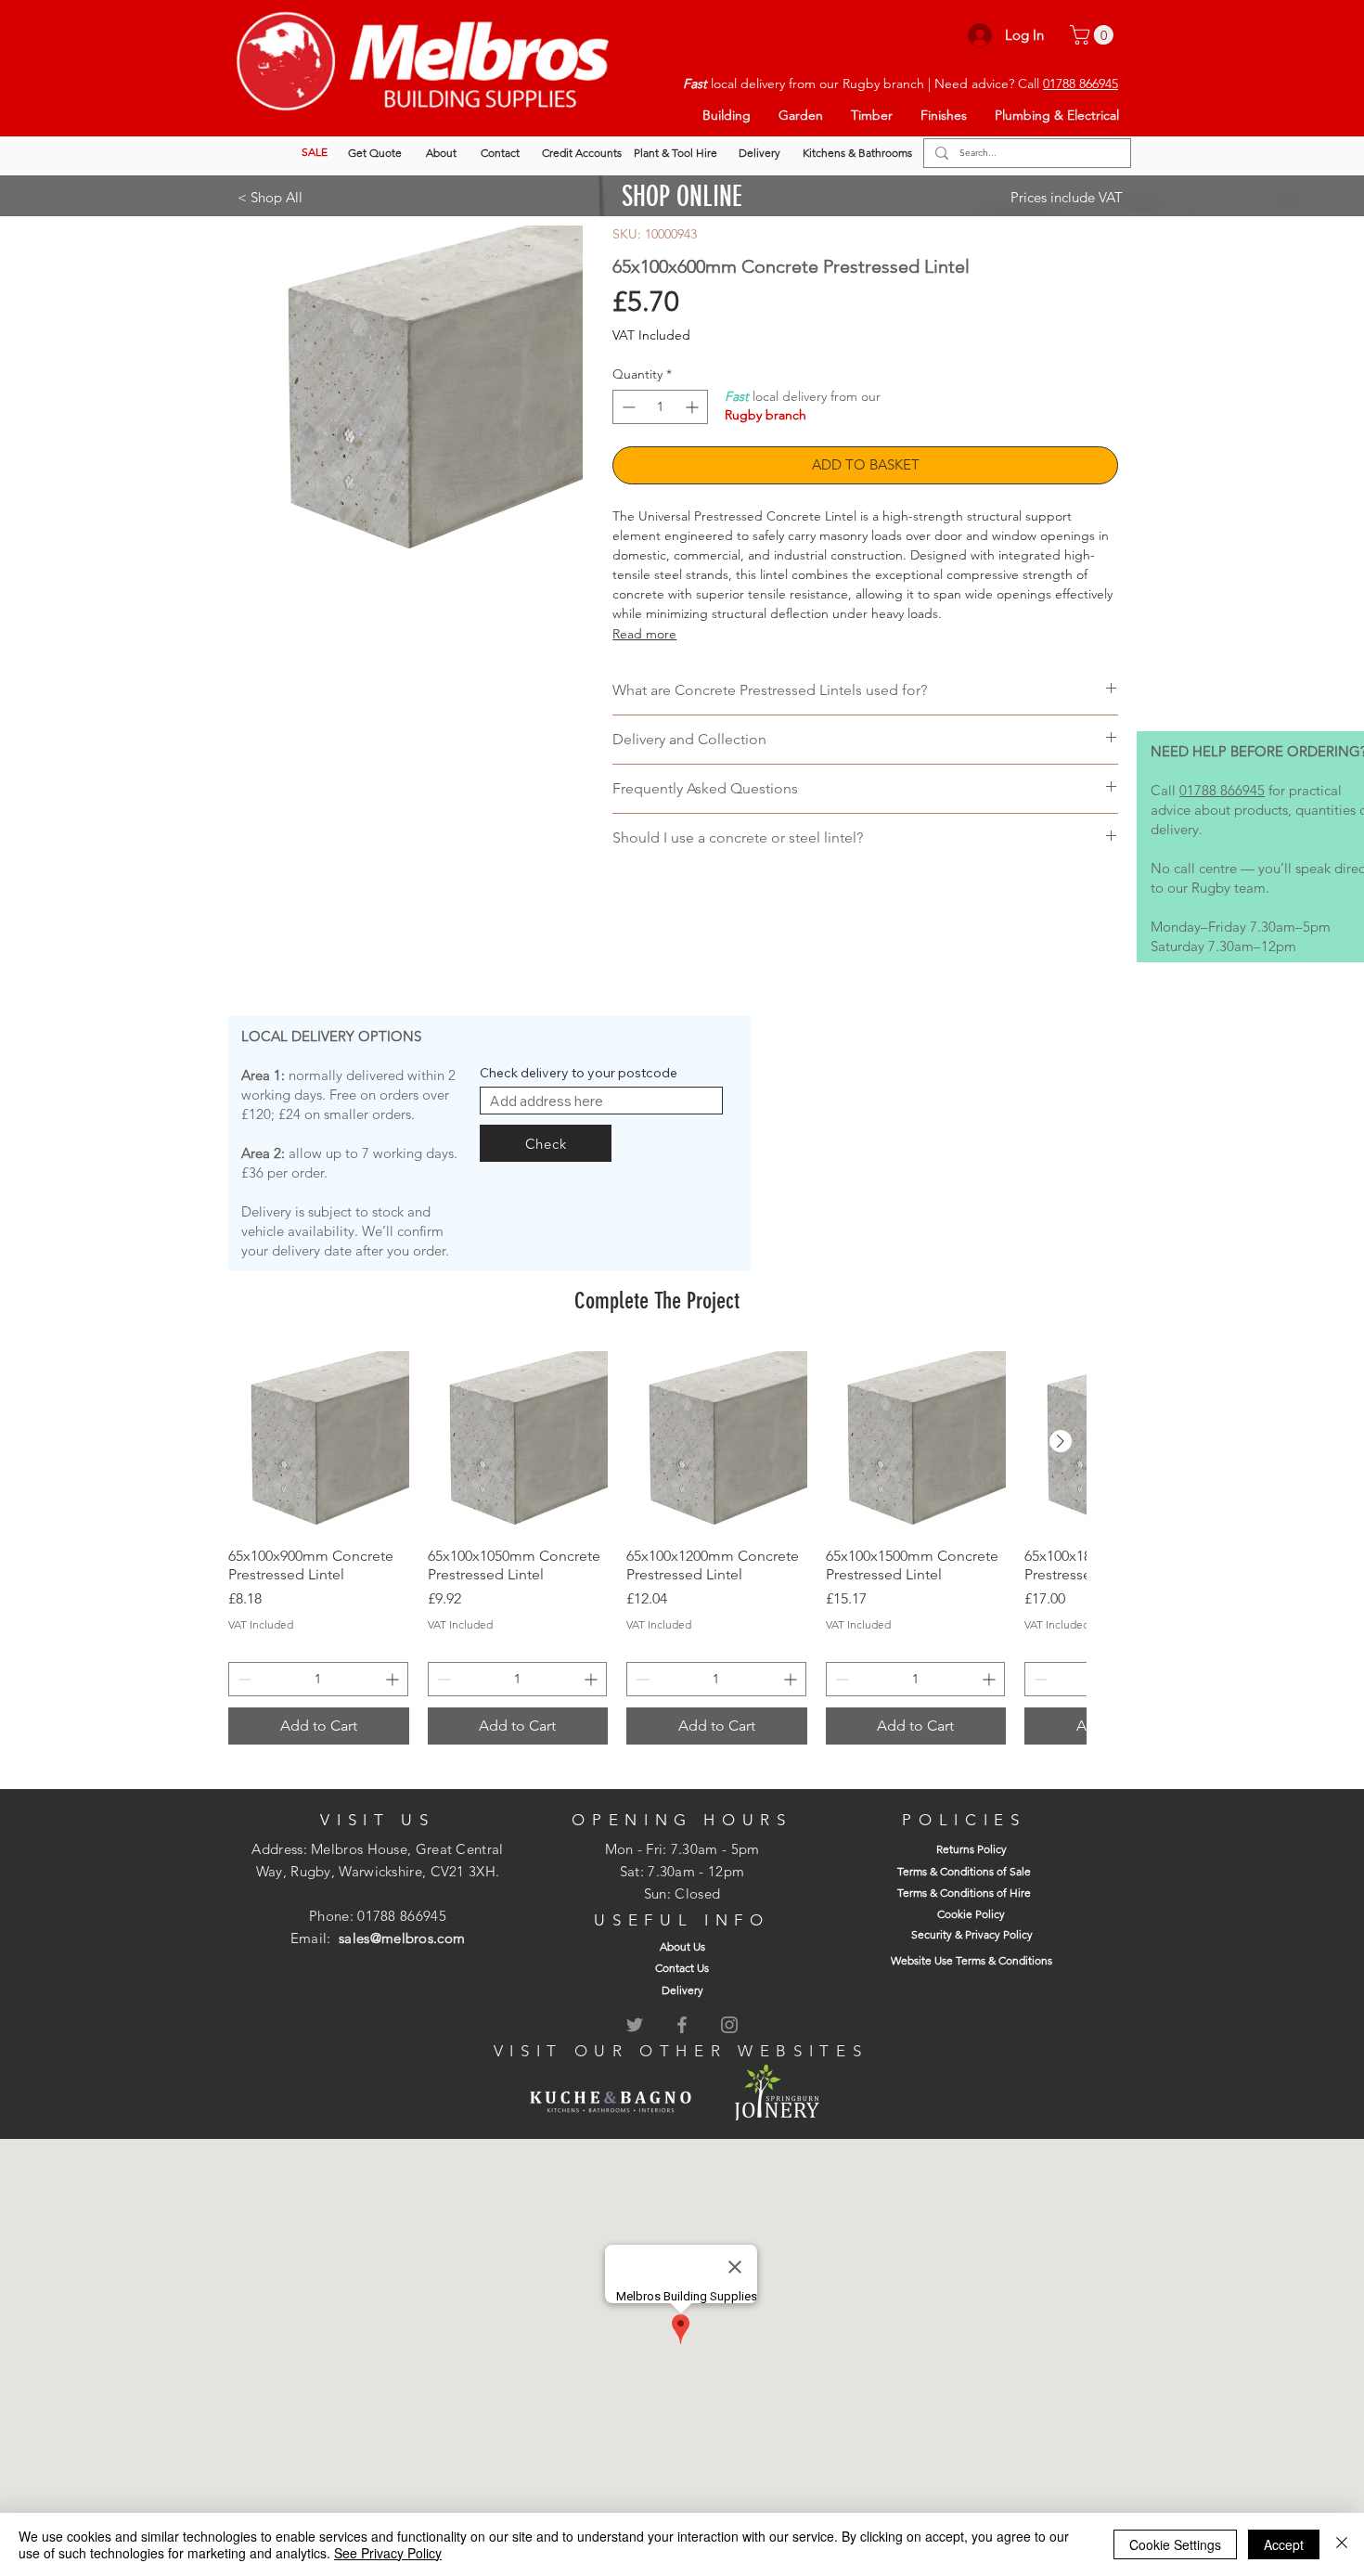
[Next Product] (1061, 1441)
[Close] (1342, 2544)
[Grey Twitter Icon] (635, 2025)
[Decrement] (627, 407)
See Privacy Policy (388, 2553)
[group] (657, 1548)
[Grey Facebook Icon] (682, 2025)
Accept (1284, 2544)
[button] (1094, 35)
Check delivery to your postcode (579, 1073)
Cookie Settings (1175, 2544)
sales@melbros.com (402, 1938)
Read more (644, 634)
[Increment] (694, 407)
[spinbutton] (660, 407)
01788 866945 (1081, 84)
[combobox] (601, 1101)
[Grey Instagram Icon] (729, 2025)
